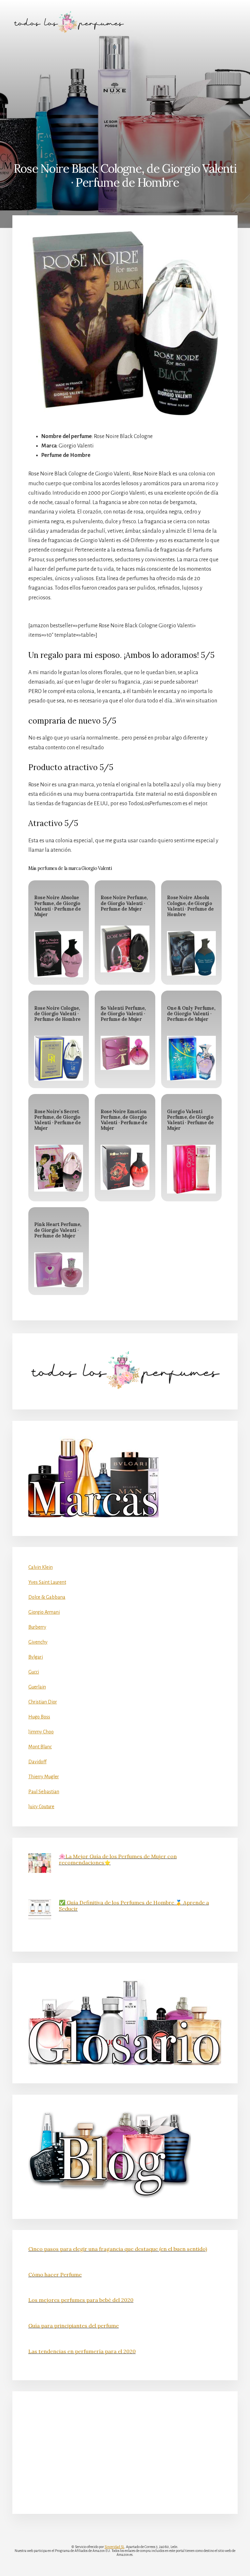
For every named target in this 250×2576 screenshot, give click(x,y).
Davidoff (37, 1762)
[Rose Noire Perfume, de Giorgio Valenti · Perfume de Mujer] (125, 949)
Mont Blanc (40, 1747)
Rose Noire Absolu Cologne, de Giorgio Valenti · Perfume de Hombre (190, 906)
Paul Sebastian (44, 1792)
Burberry (37, 1627)
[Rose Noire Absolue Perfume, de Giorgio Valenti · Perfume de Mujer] (59, 954)
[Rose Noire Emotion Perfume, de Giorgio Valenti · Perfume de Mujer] (125, 1167)
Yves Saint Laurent (47, 1582)
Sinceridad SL (114, 2547)
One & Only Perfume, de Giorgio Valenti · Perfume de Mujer (191, 1014)
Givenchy (38, 1642)
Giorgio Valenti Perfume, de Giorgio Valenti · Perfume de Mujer (190, 1120)
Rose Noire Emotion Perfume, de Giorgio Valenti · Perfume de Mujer (124, 1120)
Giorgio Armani (44, 1612)
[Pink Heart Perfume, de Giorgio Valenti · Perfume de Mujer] (59, 1270)
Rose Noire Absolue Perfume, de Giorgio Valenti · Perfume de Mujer (57, 906)
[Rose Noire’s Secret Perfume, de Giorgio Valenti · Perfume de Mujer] (59, 1168)
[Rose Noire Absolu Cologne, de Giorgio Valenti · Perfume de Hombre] (191, 953)
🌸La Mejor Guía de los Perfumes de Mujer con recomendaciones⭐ (118, 1859)
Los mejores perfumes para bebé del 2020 (81, 2300)
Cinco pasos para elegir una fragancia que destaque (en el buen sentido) (118, 2249)
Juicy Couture (41, 1807)
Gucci (34, 1672)
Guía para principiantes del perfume (74, 2326)
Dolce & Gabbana (47, 1597)
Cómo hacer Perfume (55, 2275)
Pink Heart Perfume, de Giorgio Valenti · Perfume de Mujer (58, 1230)
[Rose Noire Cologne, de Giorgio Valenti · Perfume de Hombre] (59, 1058)
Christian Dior (43, 1702)
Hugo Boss (39, 1717)
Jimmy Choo (41, 1732)
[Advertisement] (125, 93)
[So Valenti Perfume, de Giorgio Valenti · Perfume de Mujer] (125, 1053)
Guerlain (37, 1687)
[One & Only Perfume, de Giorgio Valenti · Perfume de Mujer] (191, 1058)
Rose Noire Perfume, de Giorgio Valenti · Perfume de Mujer (124, 903)
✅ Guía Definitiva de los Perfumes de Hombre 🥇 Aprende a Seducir (134, 1906)
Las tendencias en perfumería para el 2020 (82, 2351)
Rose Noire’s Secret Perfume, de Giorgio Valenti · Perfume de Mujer (57, 1120)
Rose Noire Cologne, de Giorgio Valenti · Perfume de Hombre (57, 1014)
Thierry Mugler (44, 1777)
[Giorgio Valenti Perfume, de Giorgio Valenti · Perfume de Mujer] (191, 1169)
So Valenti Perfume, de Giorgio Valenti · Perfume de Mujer (123, 1014)
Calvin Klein (41, 1567)
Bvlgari (36, 1657)
